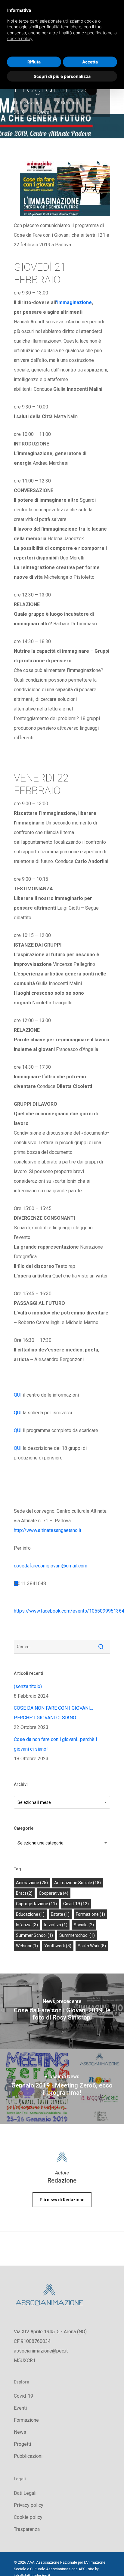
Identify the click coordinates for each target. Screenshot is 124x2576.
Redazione (31, 103)
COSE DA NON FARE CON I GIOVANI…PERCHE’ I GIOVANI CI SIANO (53, 1713)
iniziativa (56, 1925)
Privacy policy (29, 2505)
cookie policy (20, 38)
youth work (92, 1946)
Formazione (26, 2420)
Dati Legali (25, 2493)
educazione (30, 1914)
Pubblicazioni (28, 2456)
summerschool (77, 1935)
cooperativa (54, 1893)
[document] (62, 29)
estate (60, 1914)
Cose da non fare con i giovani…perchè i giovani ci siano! (55, 1744)
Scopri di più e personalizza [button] (62, 76)
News (43, 112)
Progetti (22, 2444)
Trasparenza (27, 2529)
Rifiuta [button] (34, 62)
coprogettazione (36, 1904)
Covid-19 (23, 2396)
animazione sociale (77, 1883)
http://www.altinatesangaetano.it (48, 1530)
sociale (84, 1925)
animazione (32, 1883)
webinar (27, 1946)
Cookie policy (28, 2517)
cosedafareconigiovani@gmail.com (51, 1566)
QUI (18, 1395)
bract (24, 1893)
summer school (34, 1935)
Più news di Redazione (62, 2200)
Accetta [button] (90, 62)
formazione (90, 1914)
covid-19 (76, 1904)
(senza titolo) (28, 1686)
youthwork (58, 1946)
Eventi (20, 2408)
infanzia (27, 1925)
